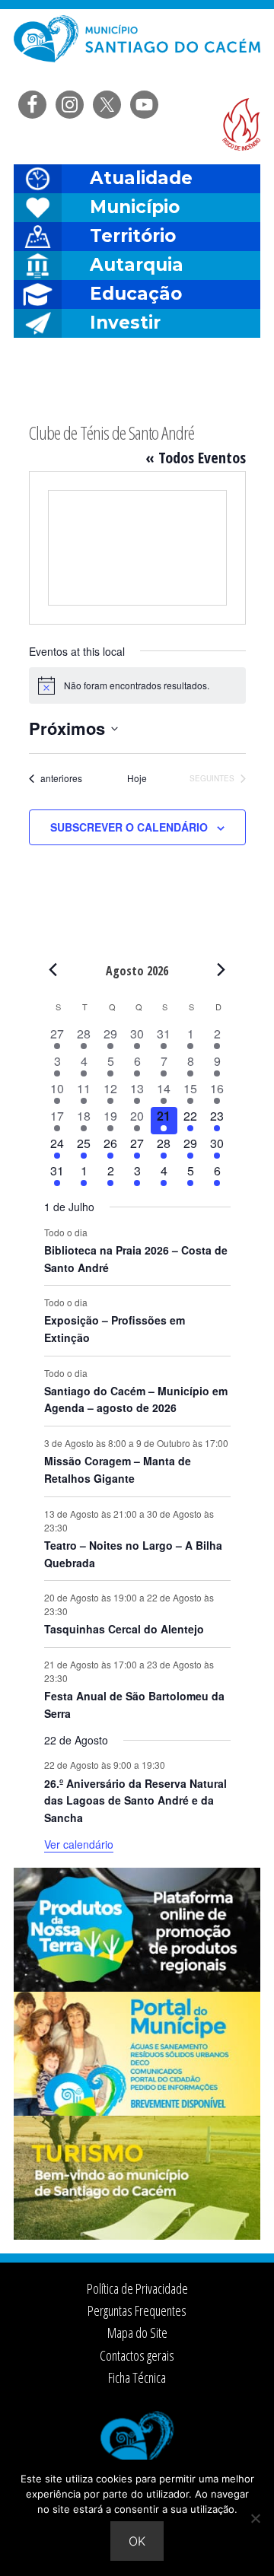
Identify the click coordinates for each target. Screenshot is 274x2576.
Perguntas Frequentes (137, 2310)
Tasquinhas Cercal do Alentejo (124, 1629)
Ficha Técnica (137, 2377)
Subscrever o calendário (129, 827)
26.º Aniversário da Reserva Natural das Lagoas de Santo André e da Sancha (135, 1800)
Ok (137, 2541)
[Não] (255, 2518)
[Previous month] (53, 970)
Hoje (137, 778)
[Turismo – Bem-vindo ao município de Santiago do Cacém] (137, 2235)
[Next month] (221, 970)
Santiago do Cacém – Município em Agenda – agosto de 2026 (136, 1399)
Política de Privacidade (137, 2288)
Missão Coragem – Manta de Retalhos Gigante (118, 1469)
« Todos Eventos (196, 458)
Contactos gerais (137, 2355)
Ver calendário (79, 1844)
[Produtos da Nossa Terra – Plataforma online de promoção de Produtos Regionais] (137, 1987)
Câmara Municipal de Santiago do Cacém (137, 49)
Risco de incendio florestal (241, 124)
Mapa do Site (137, 2333)
